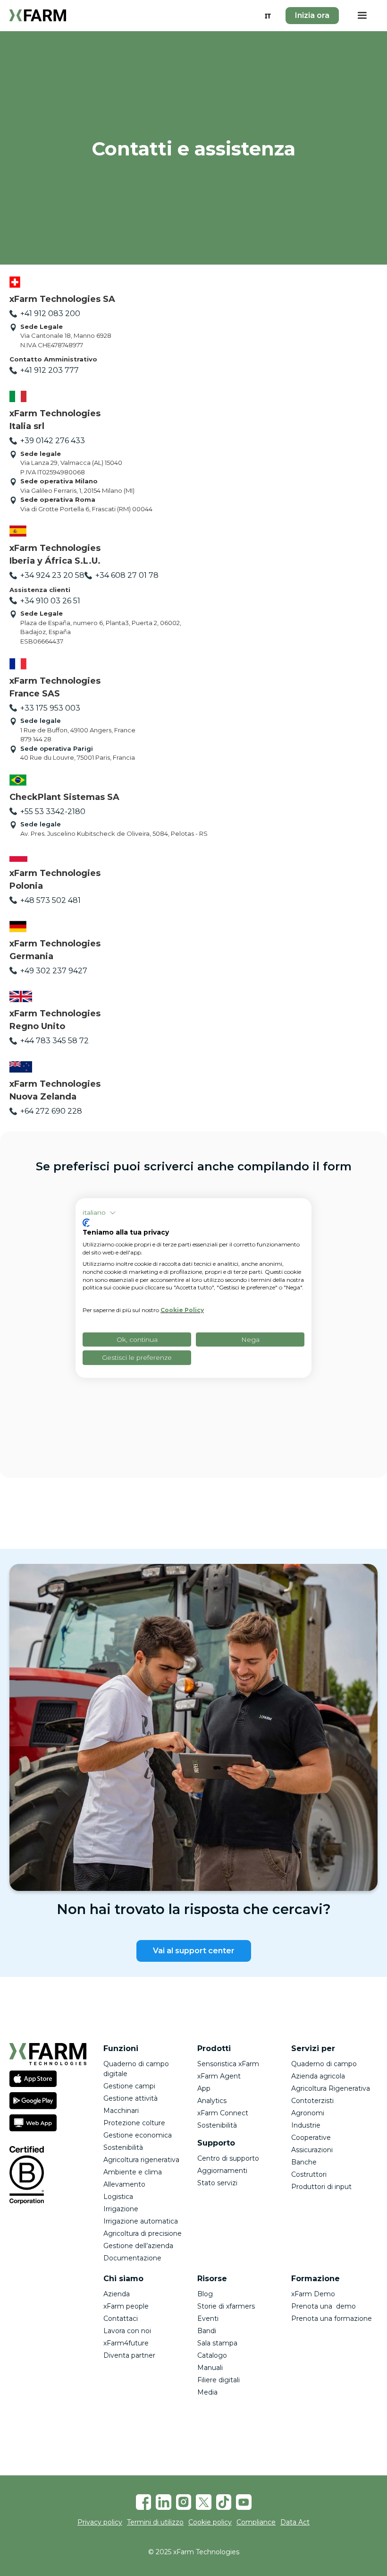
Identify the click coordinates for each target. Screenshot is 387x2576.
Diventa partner (129, 2355)
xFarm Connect (223, 2113)
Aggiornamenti (222, 2171)
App (204, 2088)
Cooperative (311, 2138)
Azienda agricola (318, 2076)
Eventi (208, 2318)
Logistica (118, 2197)
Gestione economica (138, 2135)
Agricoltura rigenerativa (141, 2160)
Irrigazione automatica (141, 2221)
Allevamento (124, 2184)
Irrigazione (121, 2209)
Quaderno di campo (324, 2064)
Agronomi (308, 2113)
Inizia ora (312, 15)
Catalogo (212, 2355)
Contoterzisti (312, 2101)
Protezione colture (134, 2123)
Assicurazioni (312, 2150)
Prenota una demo (324, 2306)
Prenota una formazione (332, 2318)
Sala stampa (217, 2343)
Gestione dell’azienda (138, 2246)
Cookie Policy (182, 1310)
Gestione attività (130, 2098)
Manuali (210, 2368)
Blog (205, 2294)
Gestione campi (129, 2086)
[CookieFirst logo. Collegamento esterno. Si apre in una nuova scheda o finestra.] (86, 1223)
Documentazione (132, 2258)
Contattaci (121, 2318)
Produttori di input (321, 2187)
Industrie (306, 2125)
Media (207, 2392)
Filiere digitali (219, 2380)
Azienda (117, 2294)
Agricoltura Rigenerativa (331, 2088)
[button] (362, 16)
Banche (304, 2162)
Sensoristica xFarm (228, 2064)
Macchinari (121, 2111)
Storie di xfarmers (226, 2306)
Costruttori (309, 2174)
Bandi (207, 2331)
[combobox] (268, 16)
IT (268, 16)
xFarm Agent (219, 2076)
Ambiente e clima (133, 2172)
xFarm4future (126, 2343)
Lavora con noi (127, 2331)
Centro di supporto (228, 2158)
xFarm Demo (313, 2294)
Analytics (212, 2101)
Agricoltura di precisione (143, 2233)
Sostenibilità (123, 2147)
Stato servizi (217, 2183)
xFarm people (126, 2306)
